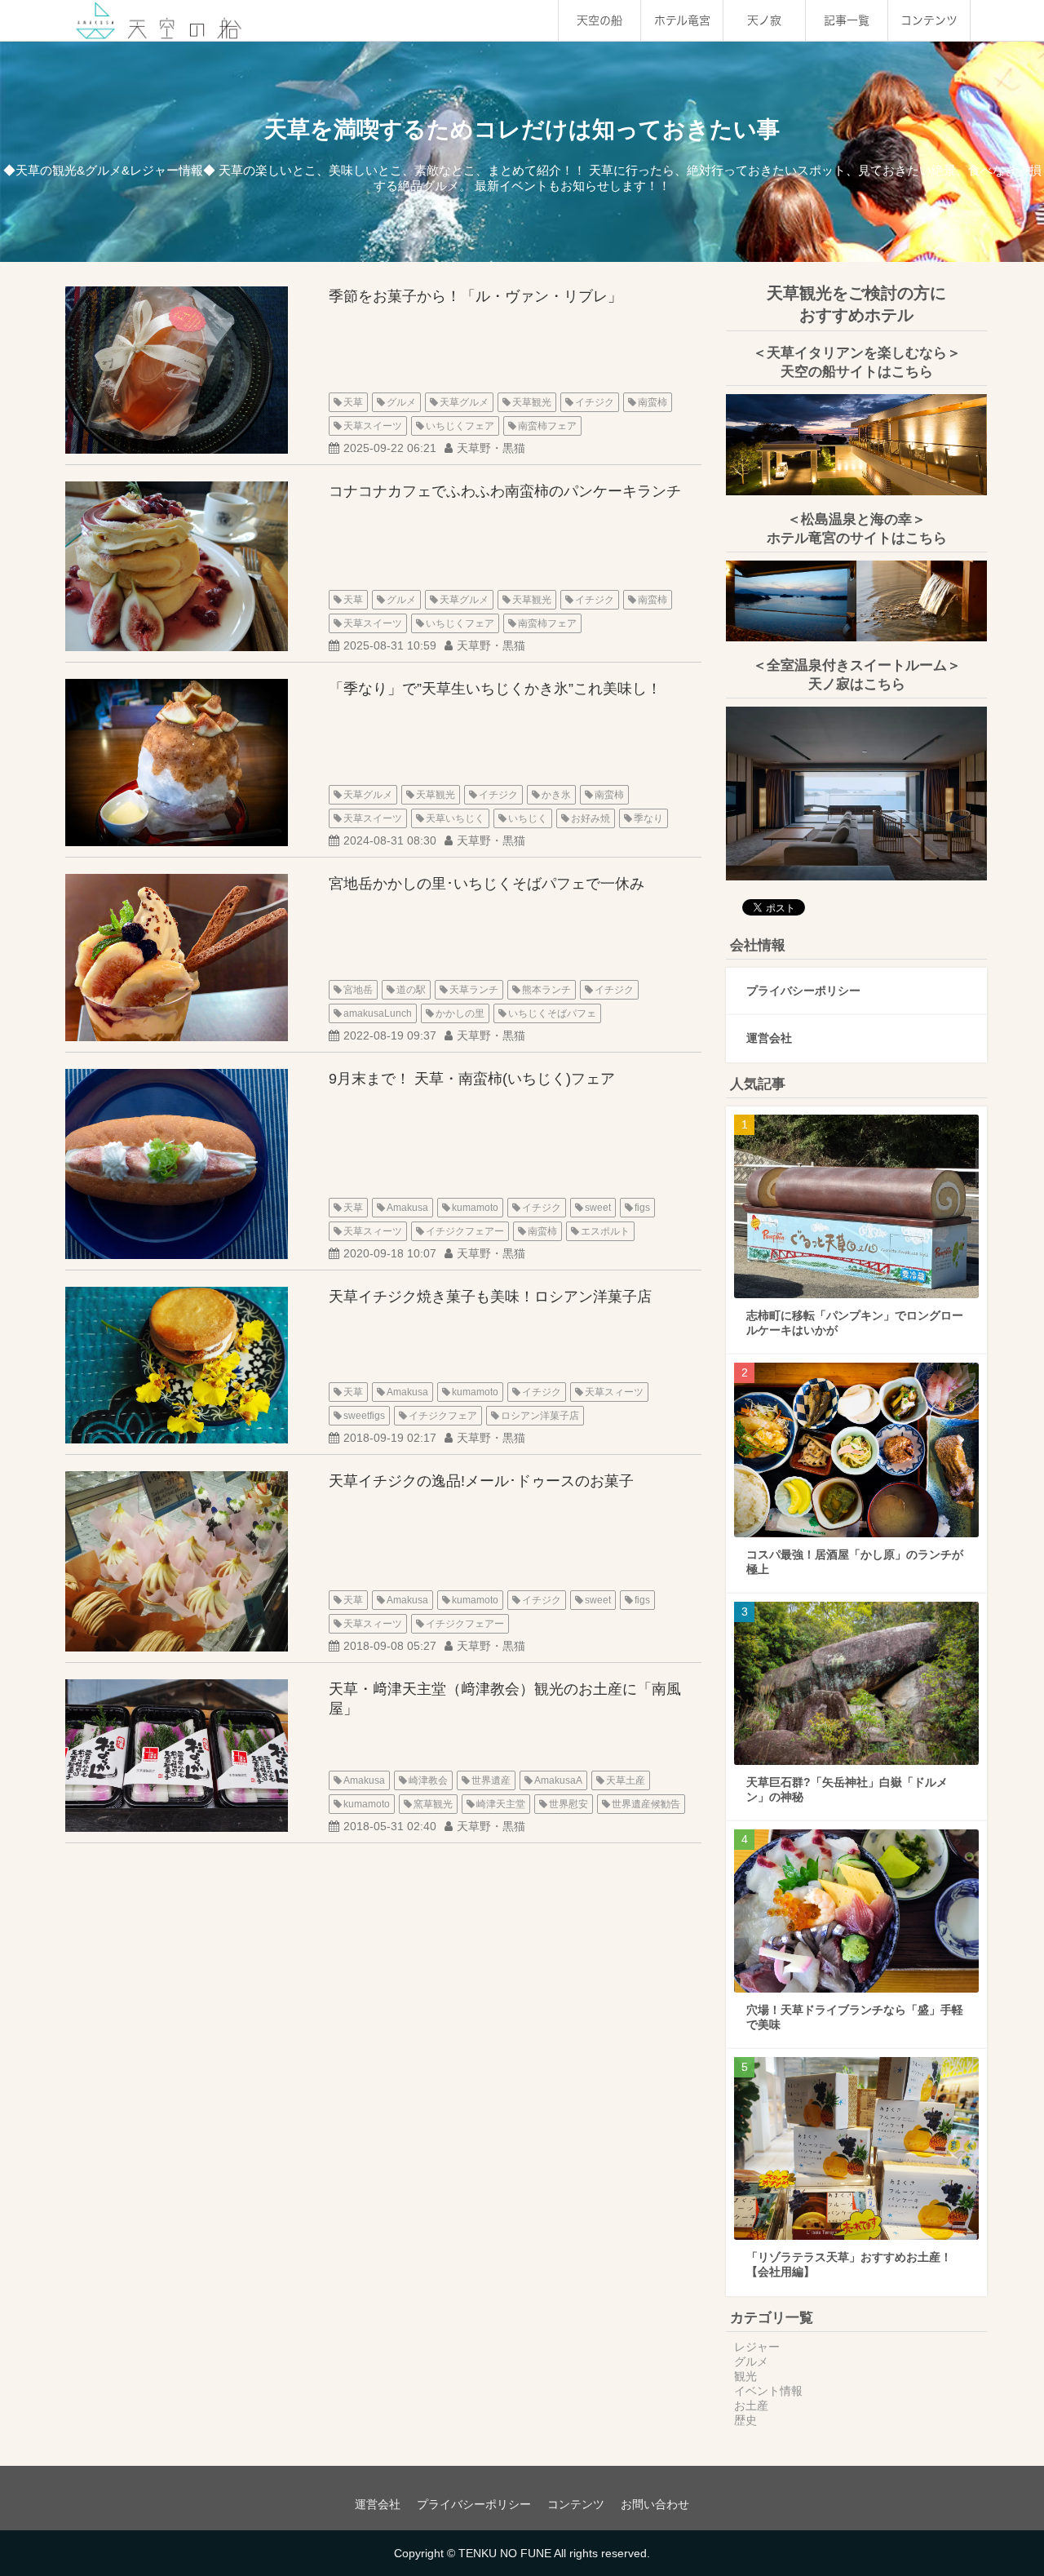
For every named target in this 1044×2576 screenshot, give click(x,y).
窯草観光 (433, 1804)
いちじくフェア (460, 426)
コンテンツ (929, 20)
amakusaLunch (378, 1013)
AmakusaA (558, 1780)
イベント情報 (768, 2391)
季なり (648, 818)
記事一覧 (847, 20)
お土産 (751, 2405)
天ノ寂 (764, 20)
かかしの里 (460, 1013)
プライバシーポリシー (803, 991)
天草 (353, 402)
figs (642, 1208)
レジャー (757, 2347)
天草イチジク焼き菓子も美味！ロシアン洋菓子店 (490, 1297)
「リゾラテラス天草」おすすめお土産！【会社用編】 (849, 2264)
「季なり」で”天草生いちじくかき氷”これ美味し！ (495, 689)
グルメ (401, 402)
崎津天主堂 (501, 1804)
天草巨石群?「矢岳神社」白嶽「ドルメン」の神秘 (847, 1789)
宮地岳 (358, 990)
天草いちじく (455, 818)
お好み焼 (591, 818)
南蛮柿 (652, 402)
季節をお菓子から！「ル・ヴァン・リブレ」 (476, 296)
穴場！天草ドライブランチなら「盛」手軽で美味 (855, 2017)
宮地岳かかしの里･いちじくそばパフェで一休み (487, 884)
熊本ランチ (546, 990)
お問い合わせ (655, 2504)
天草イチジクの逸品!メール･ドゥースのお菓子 (481, 1481)
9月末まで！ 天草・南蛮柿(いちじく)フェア (472, 1079)
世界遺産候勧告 (646, 1804)
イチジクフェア (443, 1416)
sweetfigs (364, 1416)
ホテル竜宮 (682, 20)
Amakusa (407, 1208)
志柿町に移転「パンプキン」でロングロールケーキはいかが (855, 1323)
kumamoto (475, 1208)
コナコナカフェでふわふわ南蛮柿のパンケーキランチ (505, 491)
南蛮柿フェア (547, 426)
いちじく (528, 818)
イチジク (595, 402)
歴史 (745, 2420)
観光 (745, 2376)
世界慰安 (568, 1804)
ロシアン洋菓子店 (540, 1416)
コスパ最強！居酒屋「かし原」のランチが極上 (855, 1562)
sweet (598, 1208)
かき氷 (556, 795)
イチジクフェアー (465, 1231)
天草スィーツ (373, 1231)
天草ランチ (474, 990)
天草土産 (626, 1780)
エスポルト (605, 1231)
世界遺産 (491, 1780)
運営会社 (769, 1038)
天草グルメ (464, 402)
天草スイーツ (373, 426)
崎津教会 (428, 1780)
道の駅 (411, 990)
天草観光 (532, 402)
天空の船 (599, 20)
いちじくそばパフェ (552, 1013)
